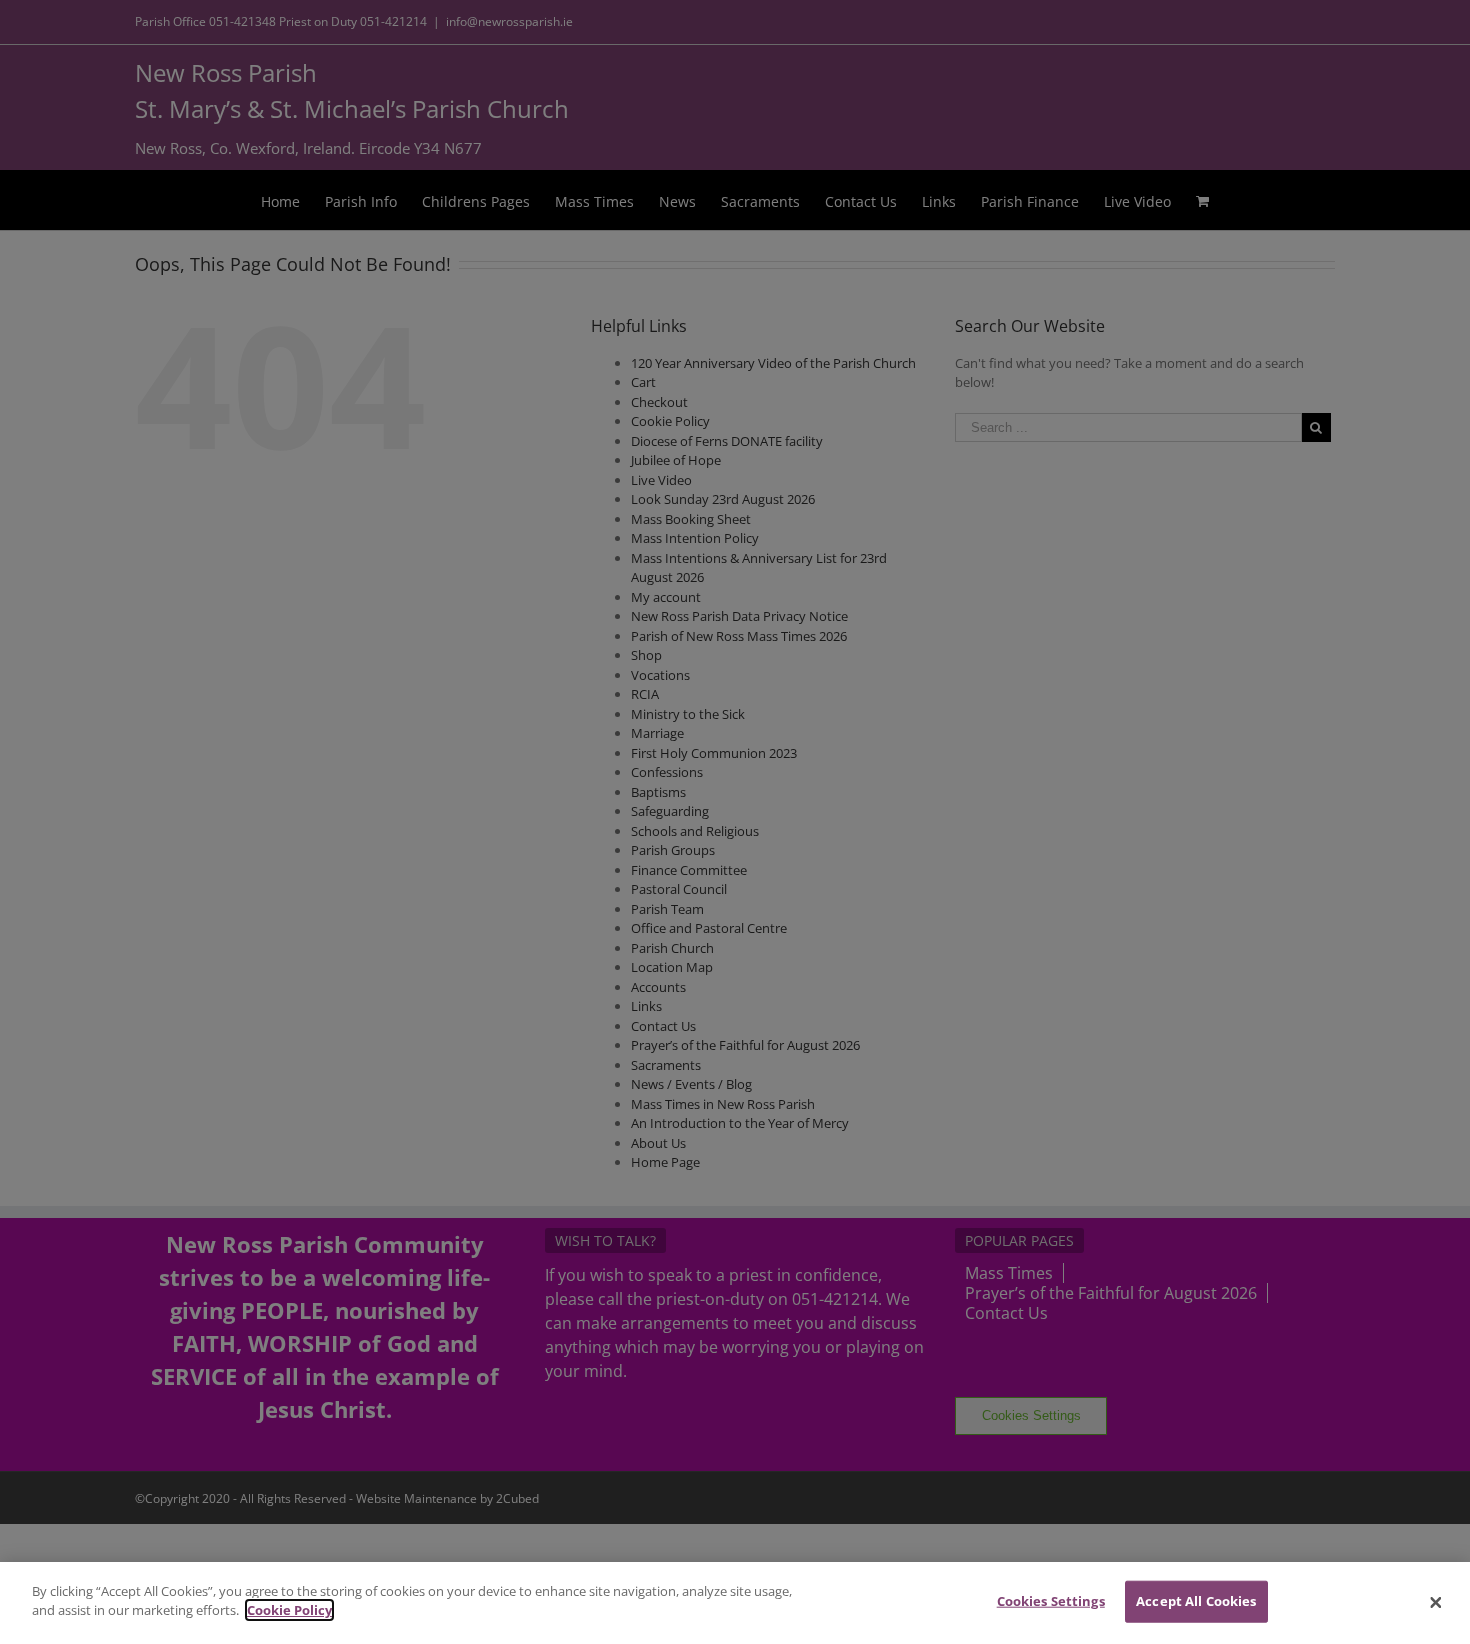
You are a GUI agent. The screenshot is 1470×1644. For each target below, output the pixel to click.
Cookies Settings (1051, 1601)
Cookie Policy (289, 1610)
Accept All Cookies (1196, 1601)
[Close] (1436, 1603)
